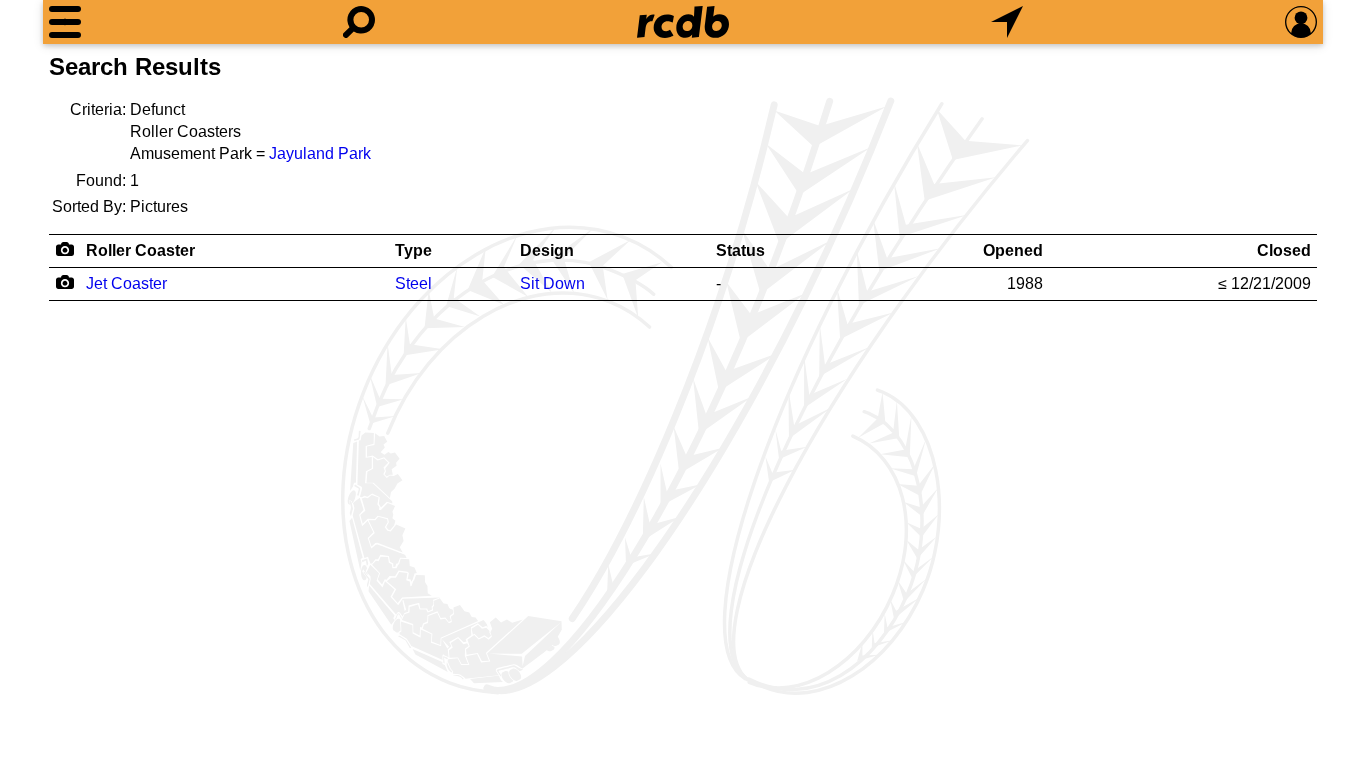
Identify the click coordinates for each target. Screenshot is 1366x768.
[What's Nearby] (1007, 22)
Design (547, 250)
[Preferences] (1301, 22)
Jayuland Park (320, 153)
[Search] (359, 22)
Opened (1013, 250)
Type (413, 250)
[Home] (683, 22)
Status (740, 250)
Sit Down (552, 283)
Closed (1284, 250)
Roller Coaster (140, 250)
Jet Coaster (126, 283)
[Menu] (65, 22)
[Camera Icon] (64, 282)
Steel (413, 283)
